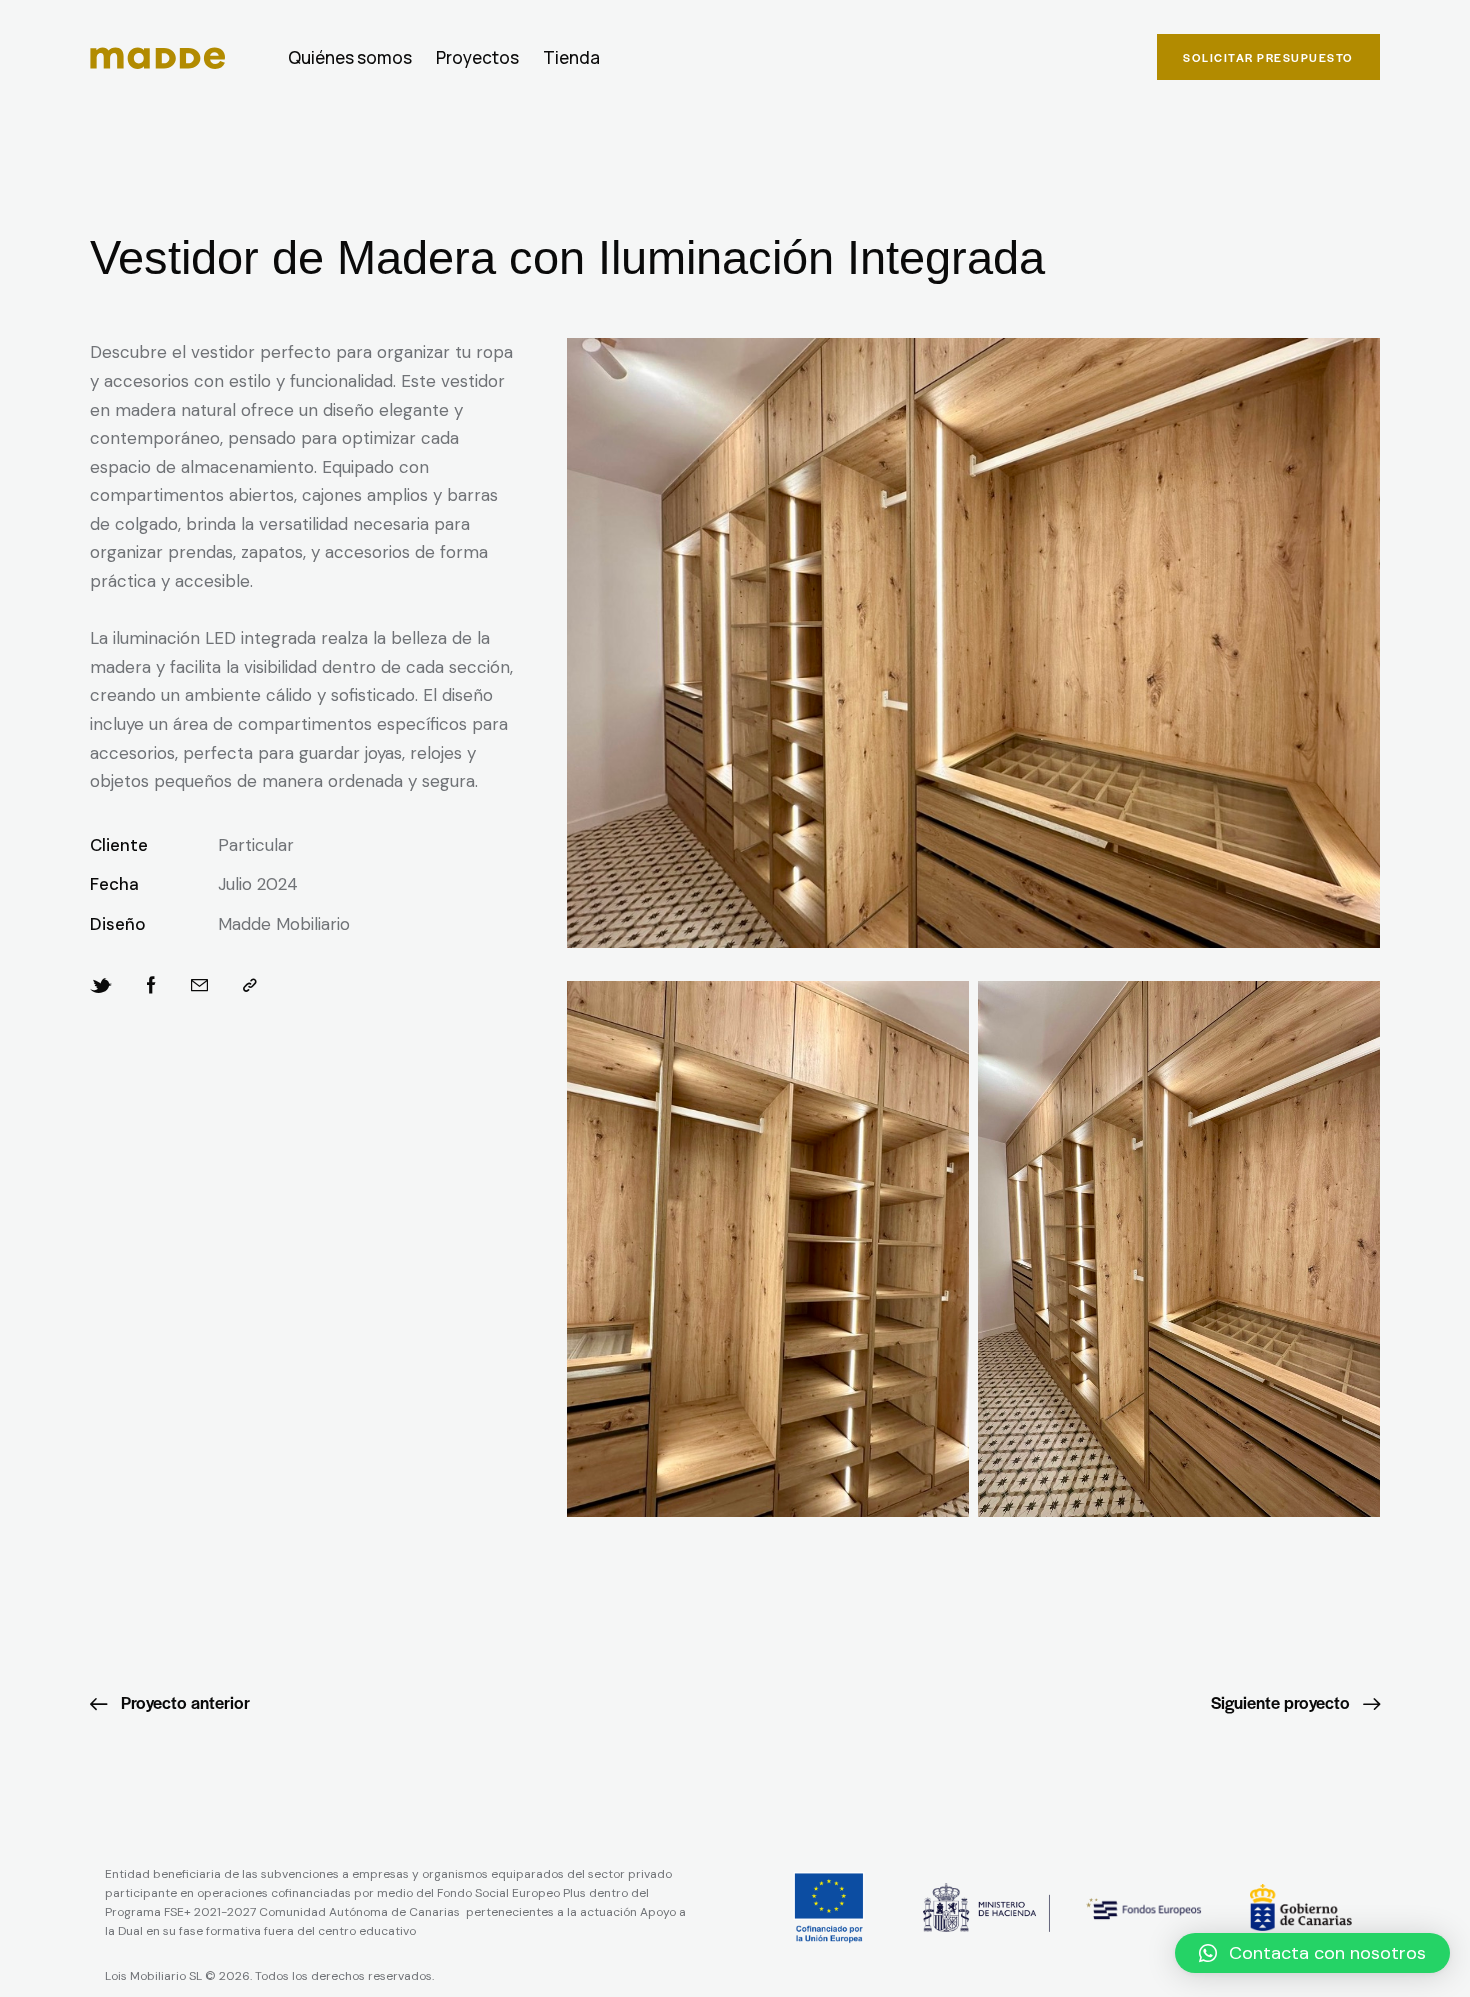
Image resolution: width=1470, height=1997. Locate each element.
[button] (1312, 1953)
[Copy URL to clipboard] (250, 986)
